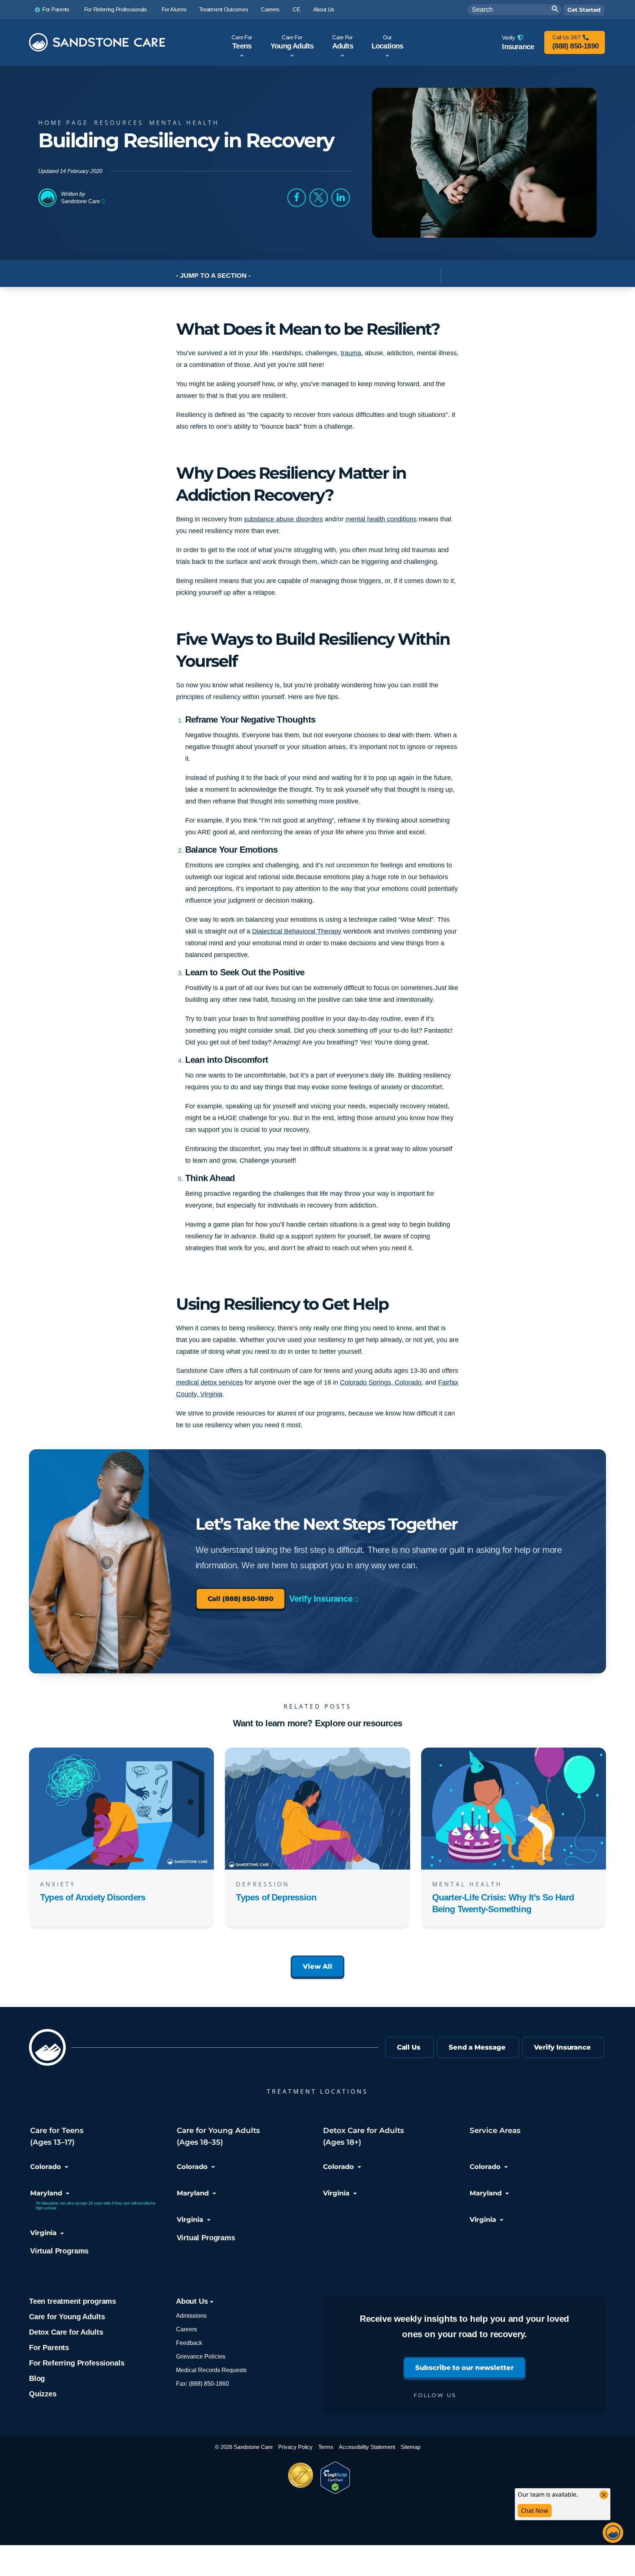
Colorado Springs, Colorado (381, 1382)
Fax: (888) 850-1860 (202, 2384)
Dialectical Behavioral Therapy (297, 931)
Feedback (189, 2343)
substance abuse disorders (284, 519)
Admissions (191, 2316)
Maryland (46, 2193)
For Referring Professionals (77, 2363)
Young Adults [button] (292, 42)
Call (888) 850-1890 (241, 1599)
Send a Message (477, 2047)
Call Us (409, 2047)
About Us (193, 2302)
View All (317, 1967)
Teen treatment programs (73, 2302)
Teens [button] (242, 42)
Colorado (46, 2167)
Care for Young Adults (67, 2317)
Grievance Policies (201, 2357)
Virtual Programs (59, 2251)
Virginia (43, 2233)
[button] (297, 198)
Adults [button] (343, 42)
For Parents (49, 2348)
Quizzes (43, 2394)
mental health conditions (381, 519)
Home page (63, 123)
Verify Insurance (321, 1599)
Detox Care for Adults (66, 2332)
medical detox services (209, 1382)
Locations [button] (388, 42)
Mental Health (184, 123)
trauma (351, 353)
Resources (119, 123)
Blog (37, 2379)
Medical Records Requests (211, 2370)
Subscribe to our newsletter (464, 2368)
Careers (186, 2330)
